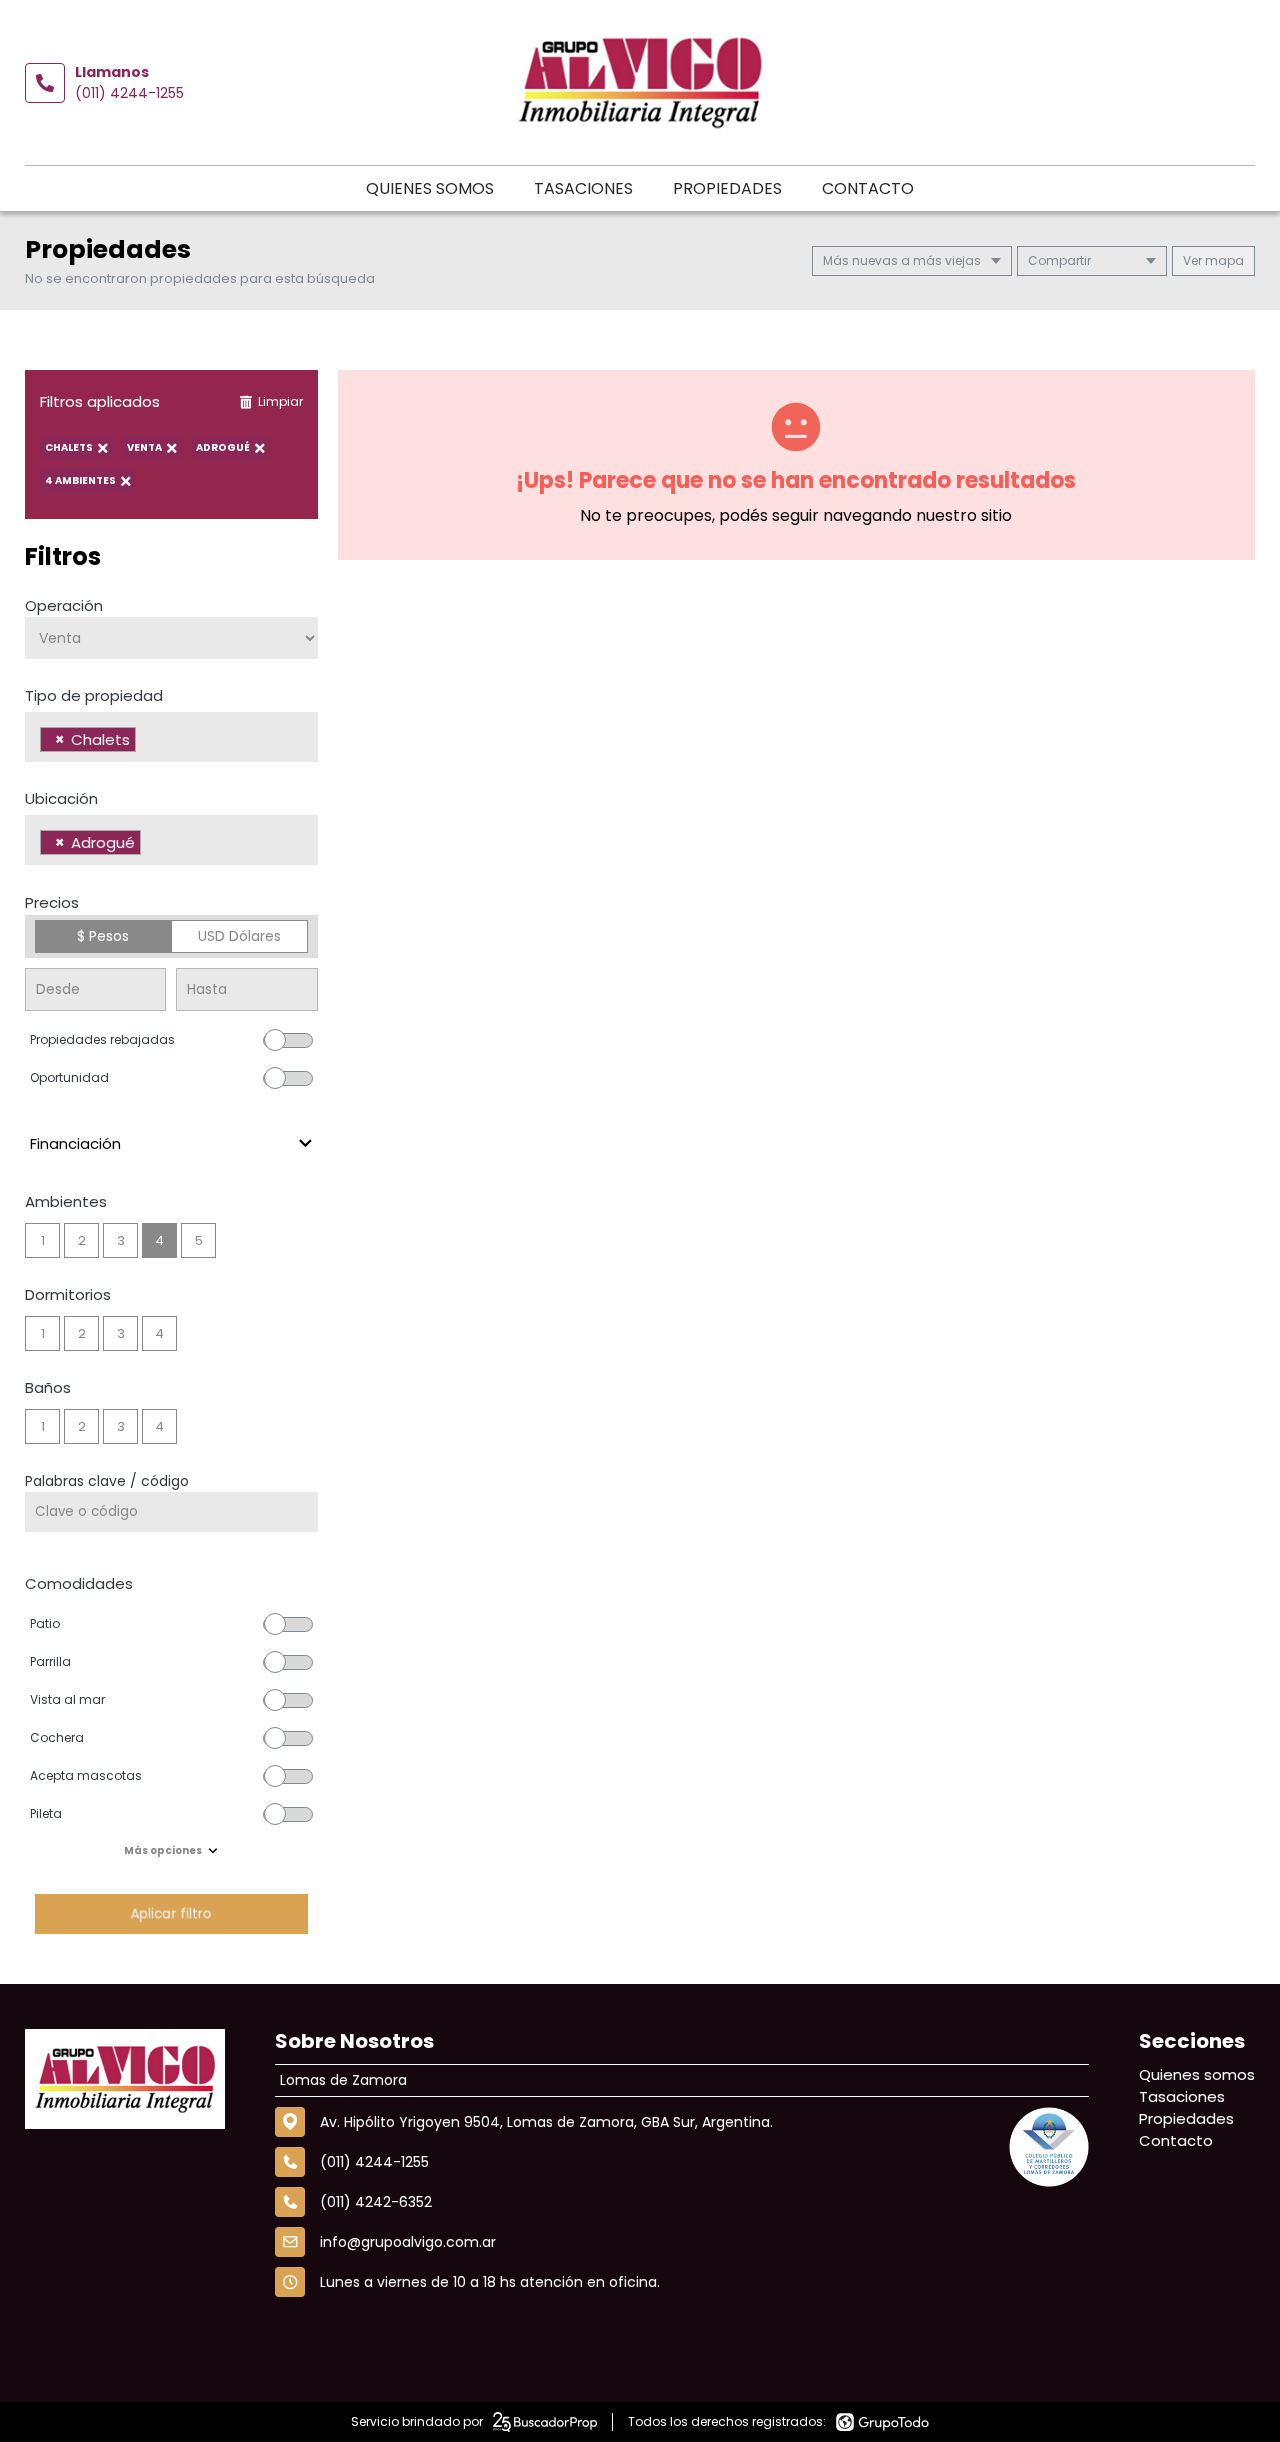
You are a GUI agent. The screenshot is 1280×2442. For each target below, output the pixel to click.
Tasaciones (583, 188)
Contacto (868, 188)
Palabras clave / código (107, 1481)
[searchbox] (146, 742)
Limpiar (280, 401)
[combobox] (171, 737)
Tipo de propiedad (94, 695)
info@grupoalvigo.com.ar (408, 2242)
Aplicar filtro (171, 1913)
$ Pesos (103, 936)
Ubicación (61, 798)
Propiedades (727, 188)
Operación (64, 605)
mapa (1223, 260)
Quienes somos (430, 188)
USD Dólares (239, 936)
